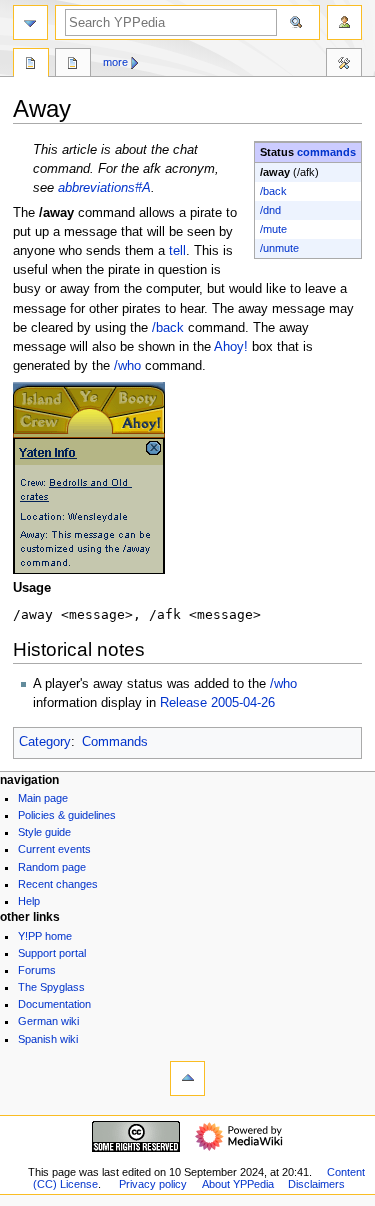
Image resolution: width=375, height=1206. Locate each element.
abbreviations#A (104, 188)
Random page (52, 867)
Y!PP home (45, 936)
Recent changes (58, 884)
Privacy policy (153, 1184)
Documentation (54, 1004)
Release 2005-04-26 (217, 703)
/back (273, 191)
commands (326, 152)
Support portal (52, 953)
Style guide (44, 832)
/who (127, 366)
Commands (115, 742)
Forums (37, 970)
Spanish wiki (48, 1039)
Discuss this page (73, 65)
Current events (54, 849)
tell (177, 251)
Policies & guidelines (67, 815)
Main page (43, 798)
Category (45, 742)
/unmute (279, 248)
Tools (344, 65)
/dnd (270, 210)
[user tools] (344, 22)
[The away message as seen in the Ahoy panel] (89, 477)
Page (31, 65)
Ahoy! (231, 347)
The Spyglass (51, 987)
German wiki (48, 1021)
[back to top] (187, 1078)
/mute (273, 229)
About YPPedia (238, 1184)
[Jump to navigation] (30, 22)
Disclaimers (316, 1184)
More (115, 62)
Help (29, 901)
